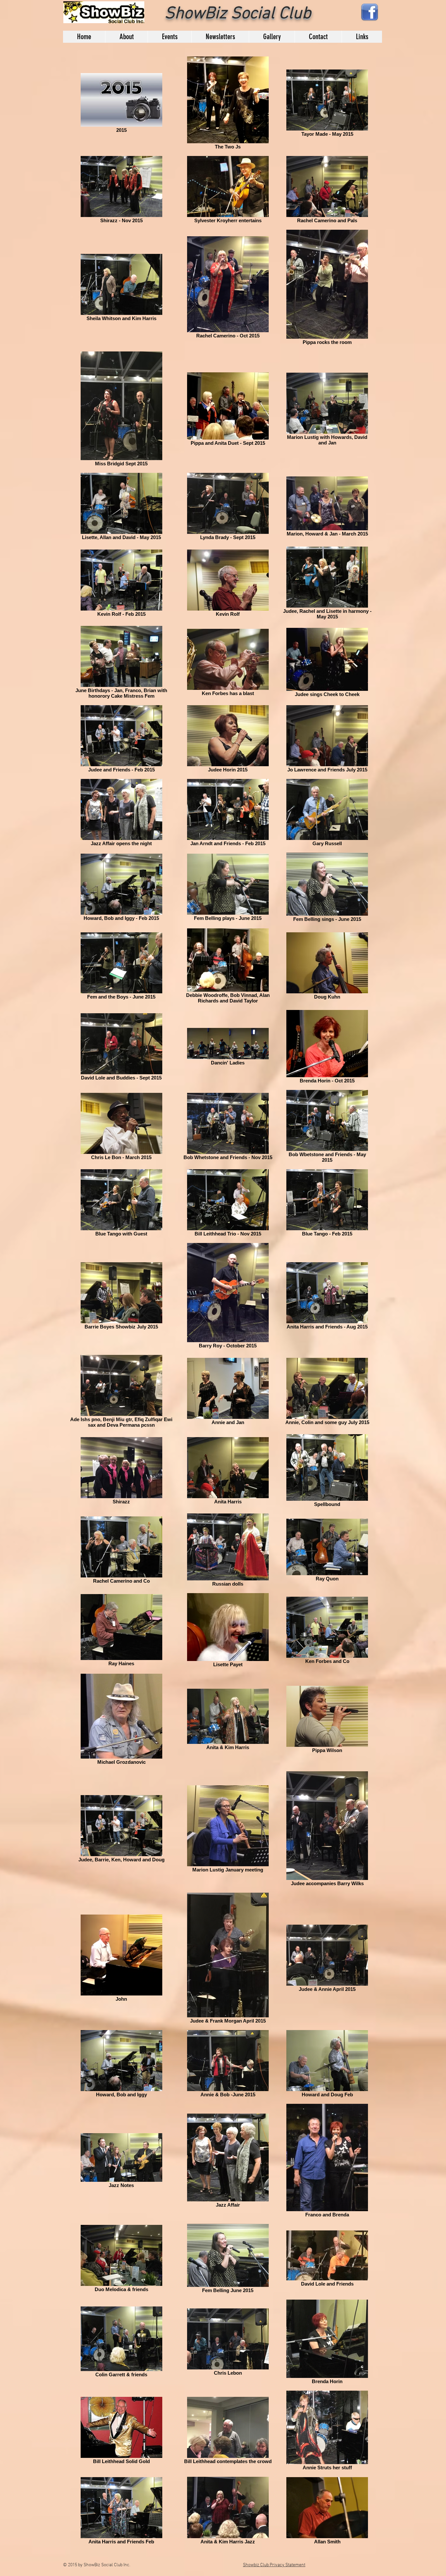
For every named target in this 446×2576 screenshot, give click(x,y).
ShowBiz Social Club (238, 14)
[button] (126, 37)
